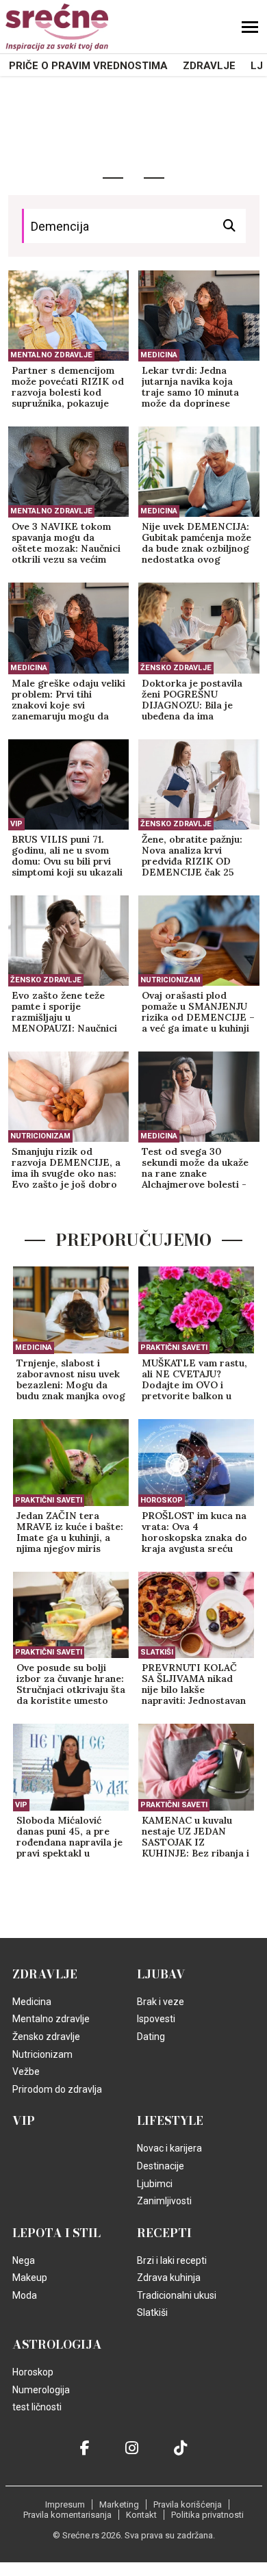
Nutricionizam (170, 980)
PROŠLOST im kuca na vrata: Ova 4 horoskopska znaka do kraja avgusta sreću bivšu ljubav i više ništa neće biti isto (194, 1533)
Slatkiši (157, 1652)
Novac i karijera (169, 2148)
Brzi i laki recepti (172, 2260)
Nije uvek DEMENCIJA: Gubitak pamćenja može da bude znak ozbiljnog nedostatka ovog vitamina (196, 544)
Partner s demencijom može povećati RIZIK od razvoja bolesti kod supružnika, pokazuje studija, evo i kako (68, 387)
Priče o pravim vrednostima (88, 66)
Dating (151, 2037)
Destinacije (161, 2166)
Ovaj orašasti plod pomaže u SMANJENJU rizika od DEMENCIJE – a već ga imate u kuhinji (198, 1012)
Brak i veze (161, 2002)
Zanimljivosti (164, 2201)
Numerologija (41, 2390)
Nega (24, 2260)
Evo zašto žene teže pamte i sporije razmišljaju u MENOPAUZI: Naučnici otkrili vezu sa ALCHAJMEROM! (64, 1012)
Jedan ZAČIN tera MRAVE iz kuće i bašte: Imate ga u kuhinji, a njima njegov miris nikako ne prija (70, 1533)
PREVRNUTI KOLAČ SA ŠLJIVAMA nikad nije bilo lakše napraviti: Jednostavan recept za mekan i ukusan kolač (194, 1685)
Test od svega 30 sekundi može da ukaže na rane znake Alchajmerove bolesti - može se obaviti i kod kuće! (195, 1169)
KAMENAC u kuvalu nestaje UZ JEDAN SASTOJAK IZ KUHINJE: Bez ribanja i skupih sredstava (195, 1837)
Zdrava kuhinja (169, 2278)
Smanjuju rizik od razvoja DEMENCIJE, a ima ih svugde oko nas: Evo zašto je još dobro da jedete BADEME (66, 1169)
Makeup (30, 2278)
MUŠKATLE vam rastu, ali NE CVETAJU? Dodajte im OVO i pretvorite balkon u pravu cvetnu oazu (194, 1380)
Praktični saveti (174, 1348)
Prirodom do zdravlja (57, 2089)
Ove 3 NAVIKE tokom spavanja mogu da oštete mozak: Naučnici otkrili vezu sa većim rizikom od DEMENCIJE (68, 544)
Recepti (164, 2233)
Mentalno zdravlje (51, 355)
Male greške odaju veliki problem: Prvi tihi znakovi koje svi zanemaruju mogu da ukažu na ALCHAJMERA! (68, 700)
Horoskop (162, 1500)
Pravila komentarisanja (67, 2515)
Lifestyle (170, 2121)
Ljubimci (155, 2184)
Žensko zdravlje (176, 668)
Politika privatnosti (207, 2515)
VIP (16, 824)
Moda (25, 2295)
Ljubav (161, 1974)
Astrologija (57, 2345)
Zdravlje (209, 66)
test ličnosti (37, 2407)
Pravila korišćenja (188, 2504)
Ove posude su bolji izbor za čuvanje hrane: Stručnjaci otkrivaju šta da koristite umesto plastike (71, 1685)
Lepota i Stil (56, 2233)
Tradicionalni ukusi (177, 2295)
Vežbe (26, 2071)
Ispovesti (156, 2019)
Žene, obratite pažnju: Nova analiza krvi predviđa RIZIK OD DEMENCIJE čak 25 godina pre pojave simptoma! (192, 856)
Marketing (119, 2504)
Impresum (65, 2504)
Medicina (159, 355)
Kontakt (141, 2515)
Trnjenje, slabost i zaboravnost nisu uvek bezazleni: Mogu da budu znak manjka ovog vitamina (71, 1380)
